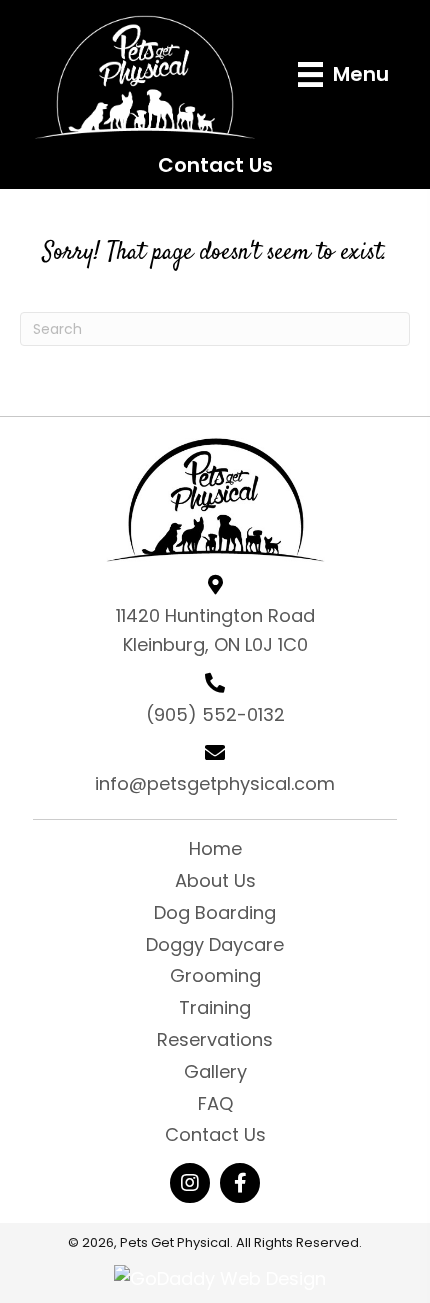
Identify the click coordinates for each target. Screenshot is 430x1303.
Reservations (215, 1039)
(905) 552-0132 (215, 714)
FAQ (215, 1103)
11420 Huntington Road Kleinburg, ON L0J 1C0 (215, 630)
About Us (215, 880)
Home (215, 848)
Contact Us (215, 165)
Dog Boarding (215, 912)
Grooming (215, 975)
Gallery (215, 1071)
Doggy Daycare (215, 944)
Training (215, 1007)
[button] (190, 1183)
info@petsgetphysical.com (215, 783)
